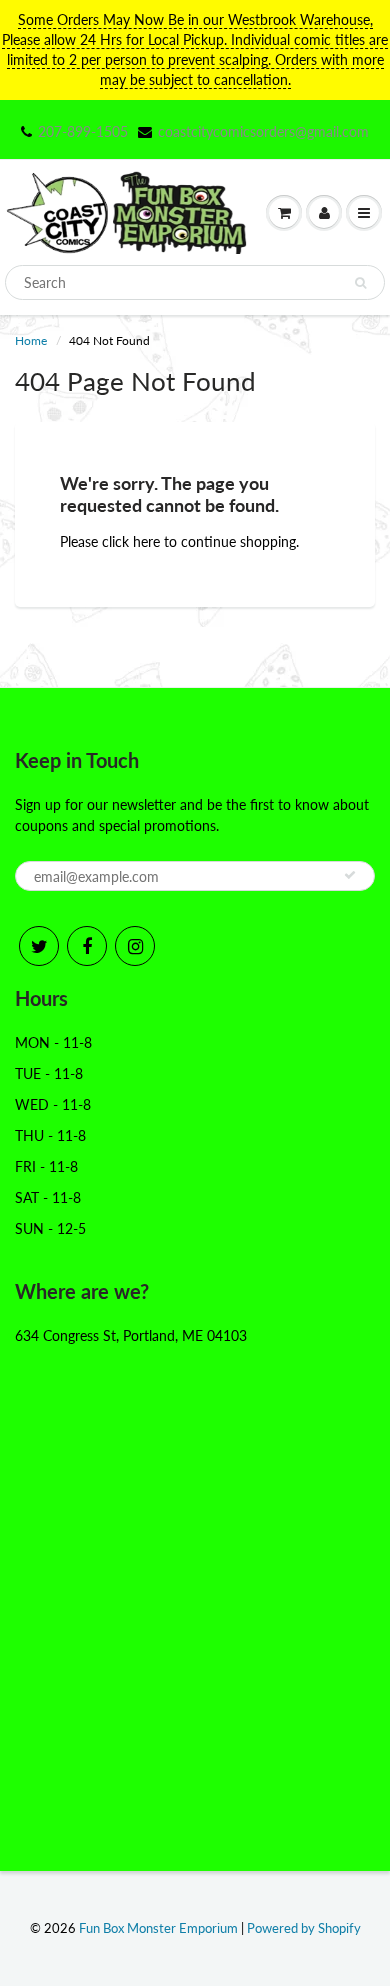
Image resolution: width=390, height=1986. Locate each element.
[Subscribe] (350, 875)
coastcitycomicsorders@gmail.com (263, 131)
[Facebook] (87, 946)
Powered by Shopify (304, 1928)
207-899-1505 (83, 131)
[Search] (360, 283)
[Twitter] (39, 946)
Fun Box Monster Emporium (158, 1928)
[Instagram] (135, 946)
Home (31, 340)
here (146, 541)
